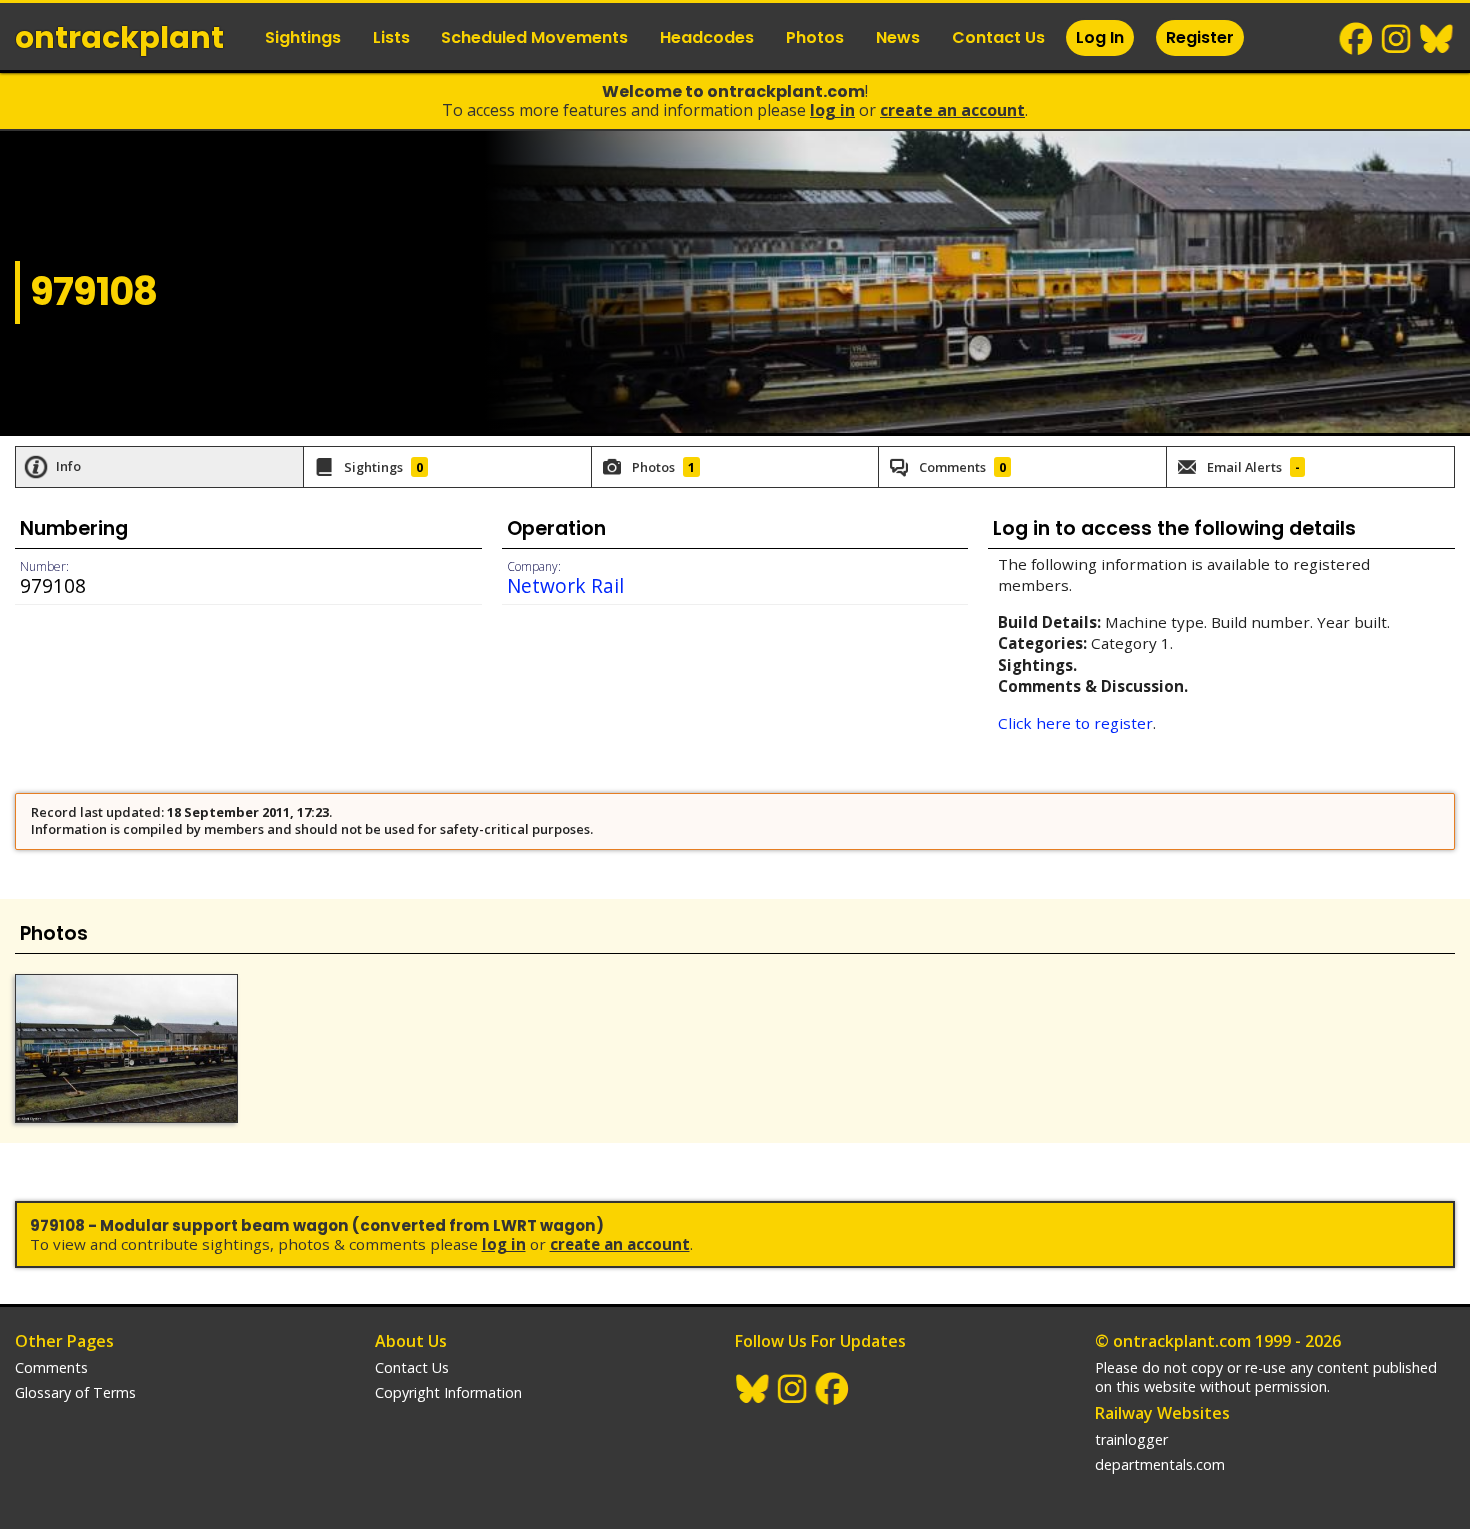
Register (1200, 37)
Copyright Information (448, 1392)
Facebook (1357, 39)
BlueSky (1437, 39)
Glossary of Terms (75, 1392)
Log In (1100, 37)
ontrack (119, 37)
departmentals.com (1160, 1464)
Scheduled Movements (534, 37)
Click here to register (1075, 723)
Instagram (1397, 39)
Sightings (303, 37)
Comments (51, 1367)
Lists (391, 37)
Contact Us (998, 37)
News (898, 37)
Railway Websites (1162, 1413)
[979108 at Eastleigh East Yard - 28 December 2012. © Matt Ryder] (126, 1048)
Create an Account (952, 110)
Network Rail (565, 585)
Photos (815, 37)
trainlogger (1131, 1439)
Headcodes (707, 37)
